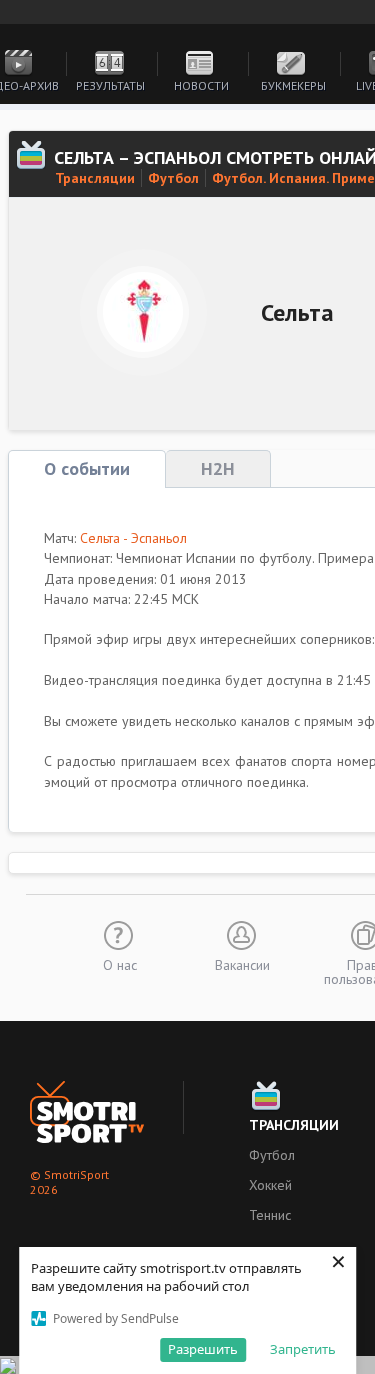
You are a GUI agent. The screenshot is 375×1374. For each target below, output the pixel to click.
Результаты (110, 85)
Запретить (303, 1349)
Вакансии (242, 964)
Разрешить (203, 1349)
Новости (201, 85)
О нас (120, 964)
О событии (87, 468)
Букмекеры (293, 85)
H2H (218, 468)
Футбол (173, 178)
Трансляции (95, 178)
